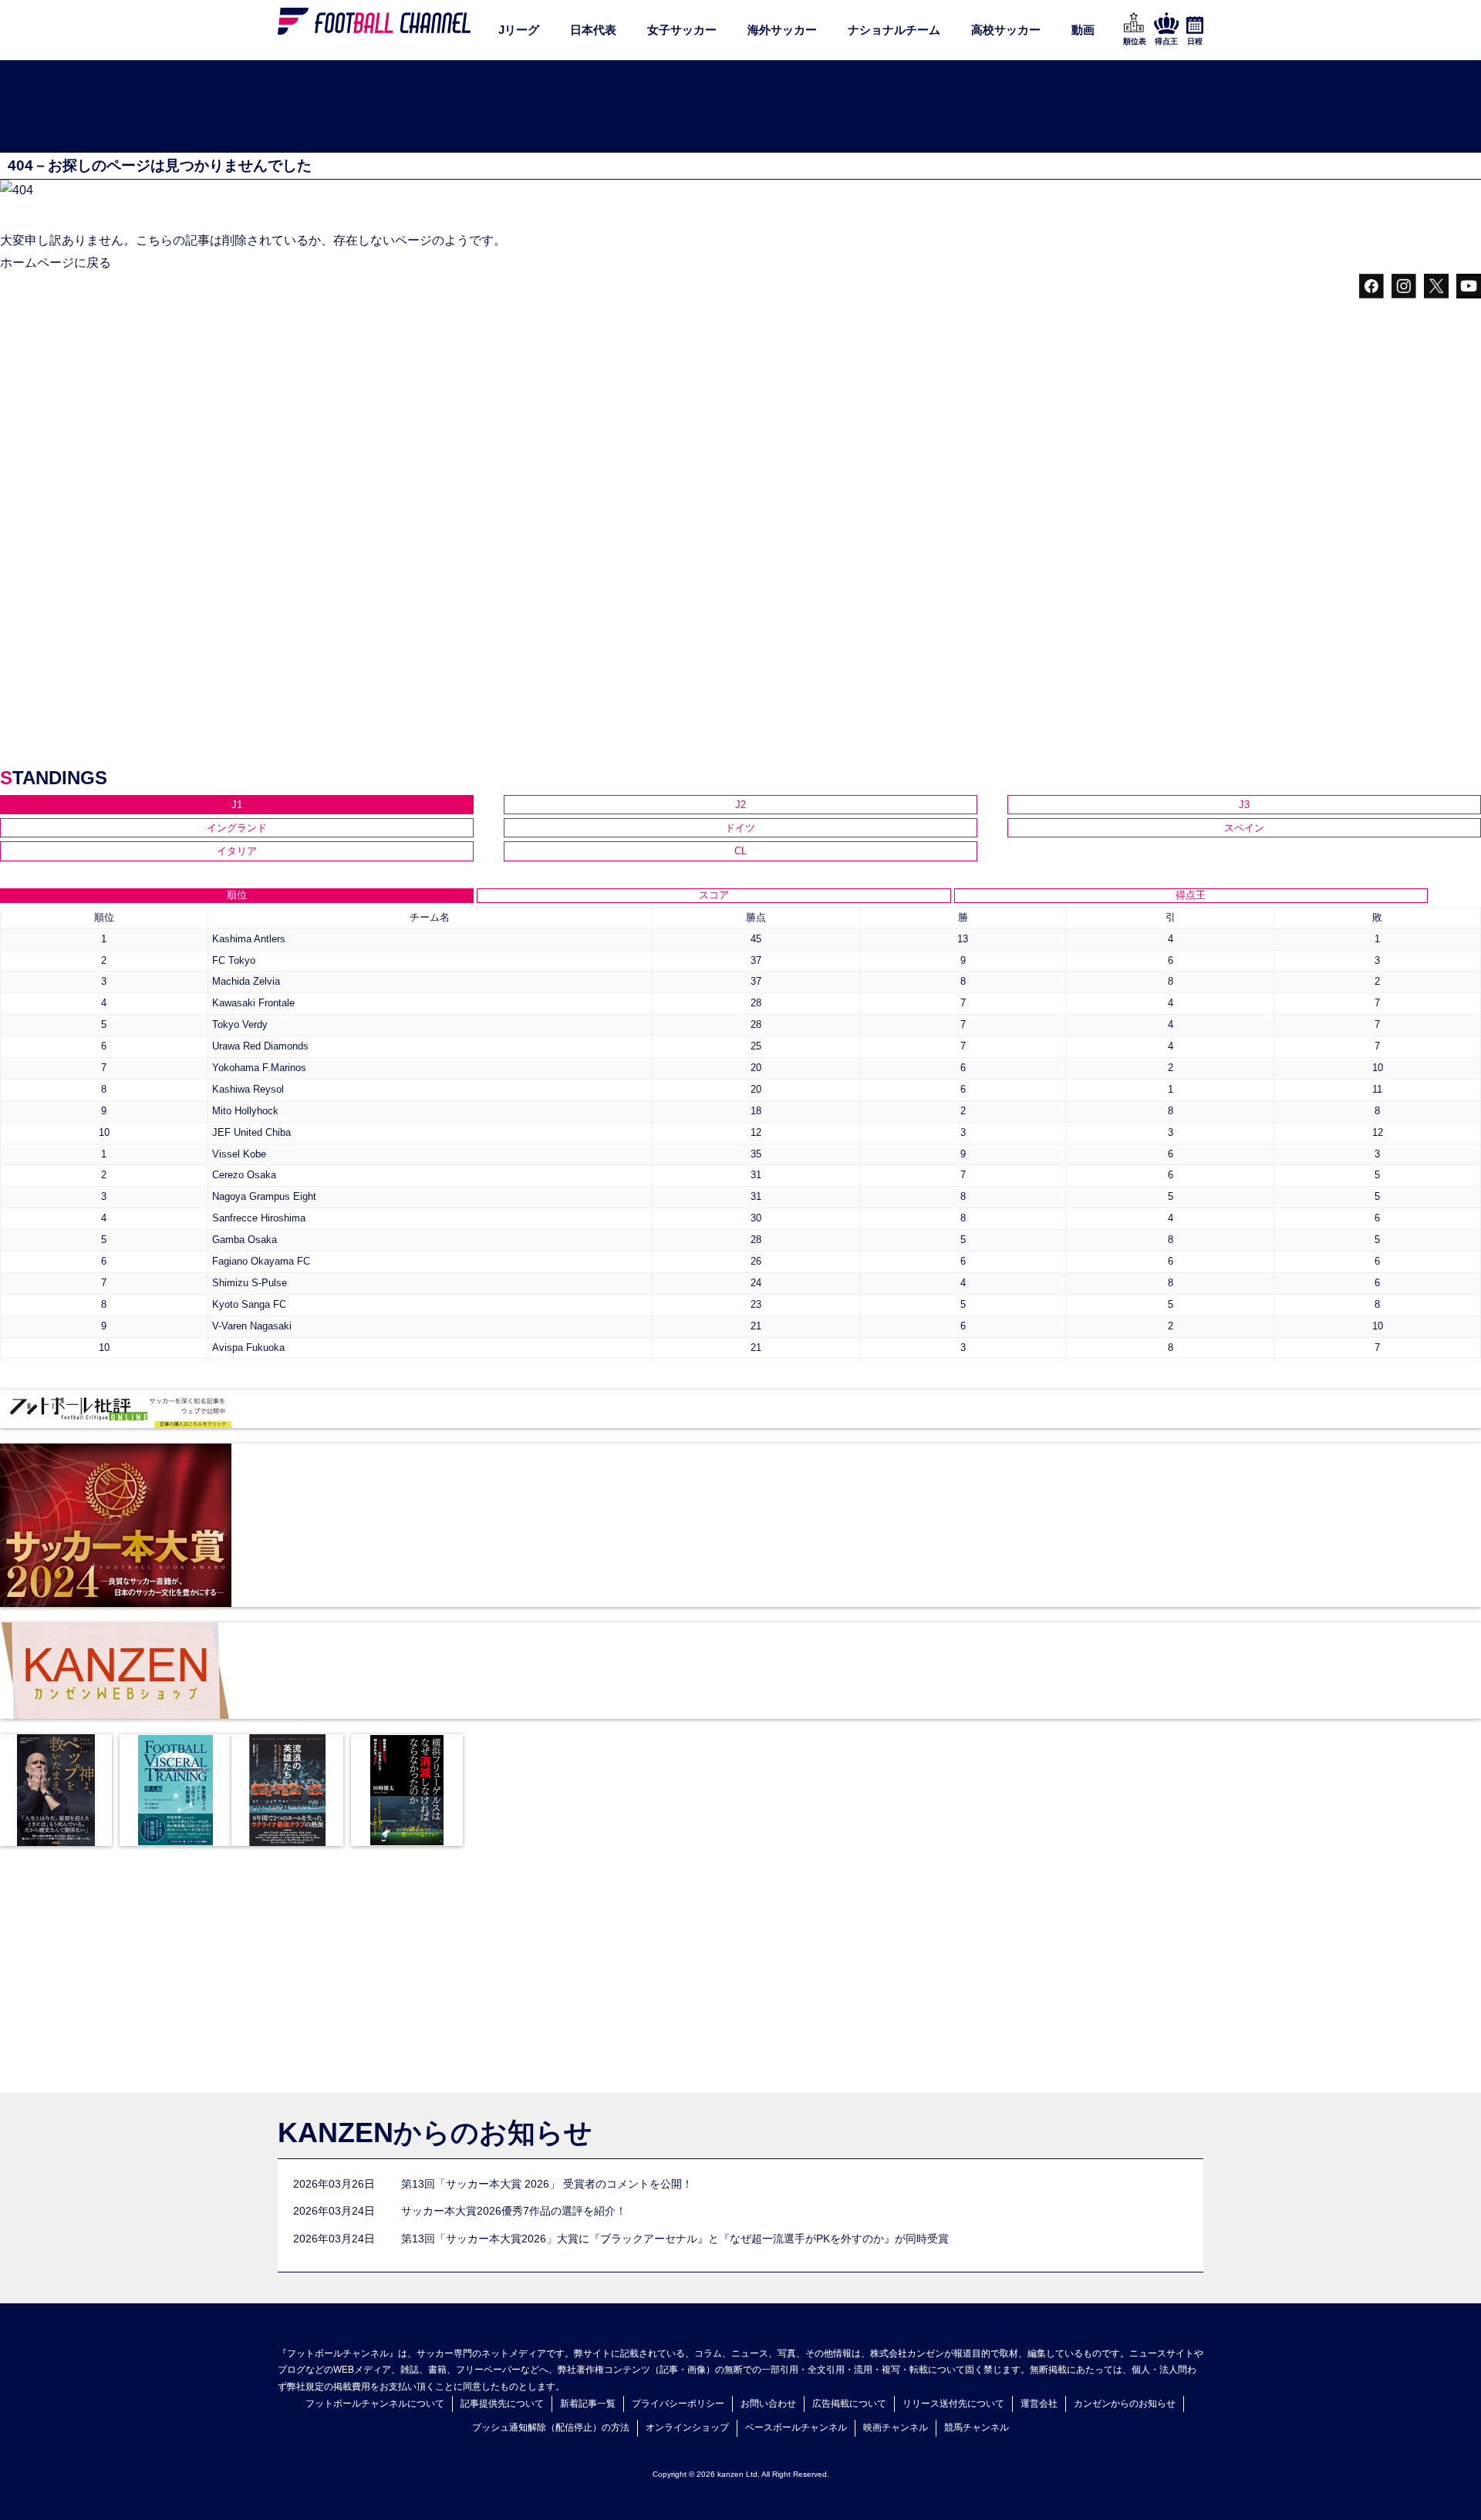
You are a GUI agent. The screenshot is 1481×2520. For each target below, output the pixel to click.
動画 (1083, 30)
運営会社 (1039, 2404)
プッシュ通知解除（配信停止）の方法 (551, 2427)
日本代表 (593, 30)
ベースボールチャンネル (796, 2427)
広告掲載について (849, 2404)
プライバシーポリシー (678, 2404)
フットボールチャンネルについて (375, 2404)
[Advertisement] (740, 107)
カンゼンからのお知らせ (1125, 2404)
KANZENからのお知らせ (435, 2133)
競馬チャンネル (977, 2427)
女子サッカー (682, 30)
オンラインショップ (687, 2427)
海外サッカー (782, 30)
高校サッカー (1006, 30)
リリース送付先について (953, 2404)
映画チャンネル (896, 2427)
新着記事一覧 (588, 2404)
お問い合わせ (768, 2404)
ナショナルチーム (894, 30)
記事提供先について (502, 2404)
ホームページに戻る (56, 263)
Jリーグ (519, 30)
